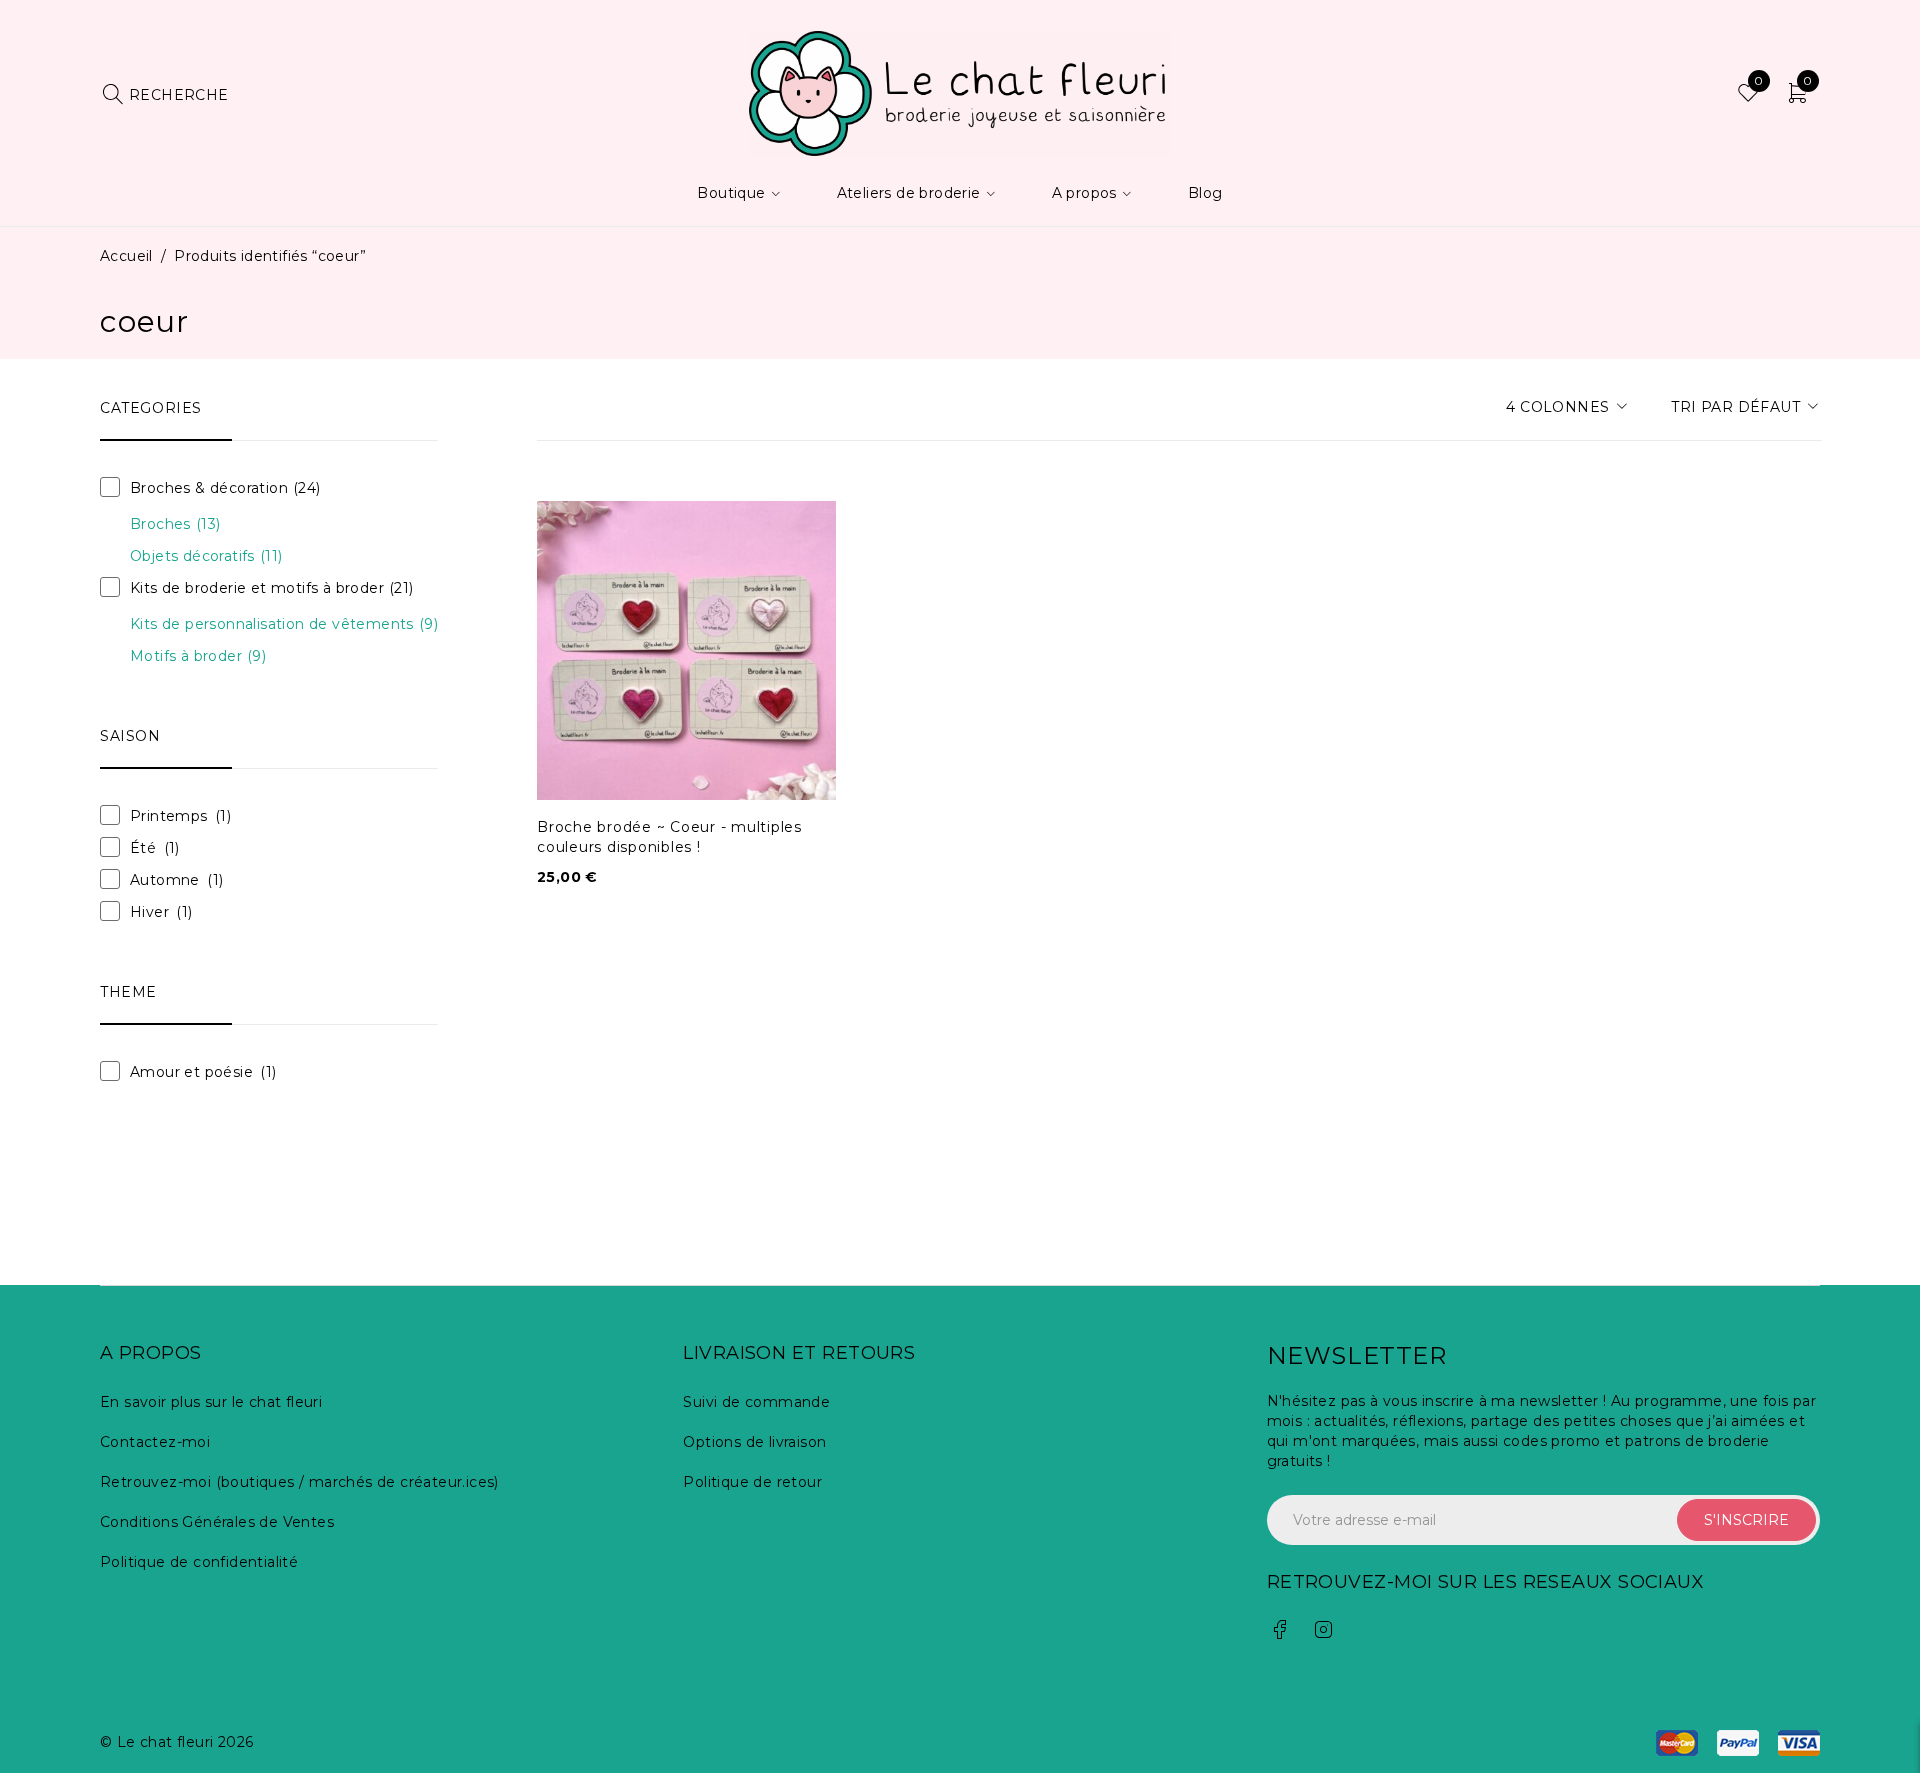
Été (143, 848)
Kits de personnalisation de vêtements (284, 624)
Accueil (126, 256)
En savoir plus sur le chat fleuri (211, 1402)
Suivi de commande (756, 1402)
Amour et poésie (191, 1072)
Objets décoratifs (206, 556)
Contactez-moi (155, 1442)
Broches (175, 524)
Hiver (149, 912)
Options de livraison (754, 1442)
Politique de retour (752, 1482)
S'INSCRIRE (1746, 1520)
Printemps (169, 816)
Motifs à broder (198, 656)
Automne (165, 880)
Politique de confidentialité (199, 1562)
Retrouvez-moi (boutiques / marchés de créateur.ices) (299, 1482)
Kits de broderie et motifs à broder (272, 588)
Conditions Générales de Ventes (217, 1522)
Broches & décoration (225, 488)
